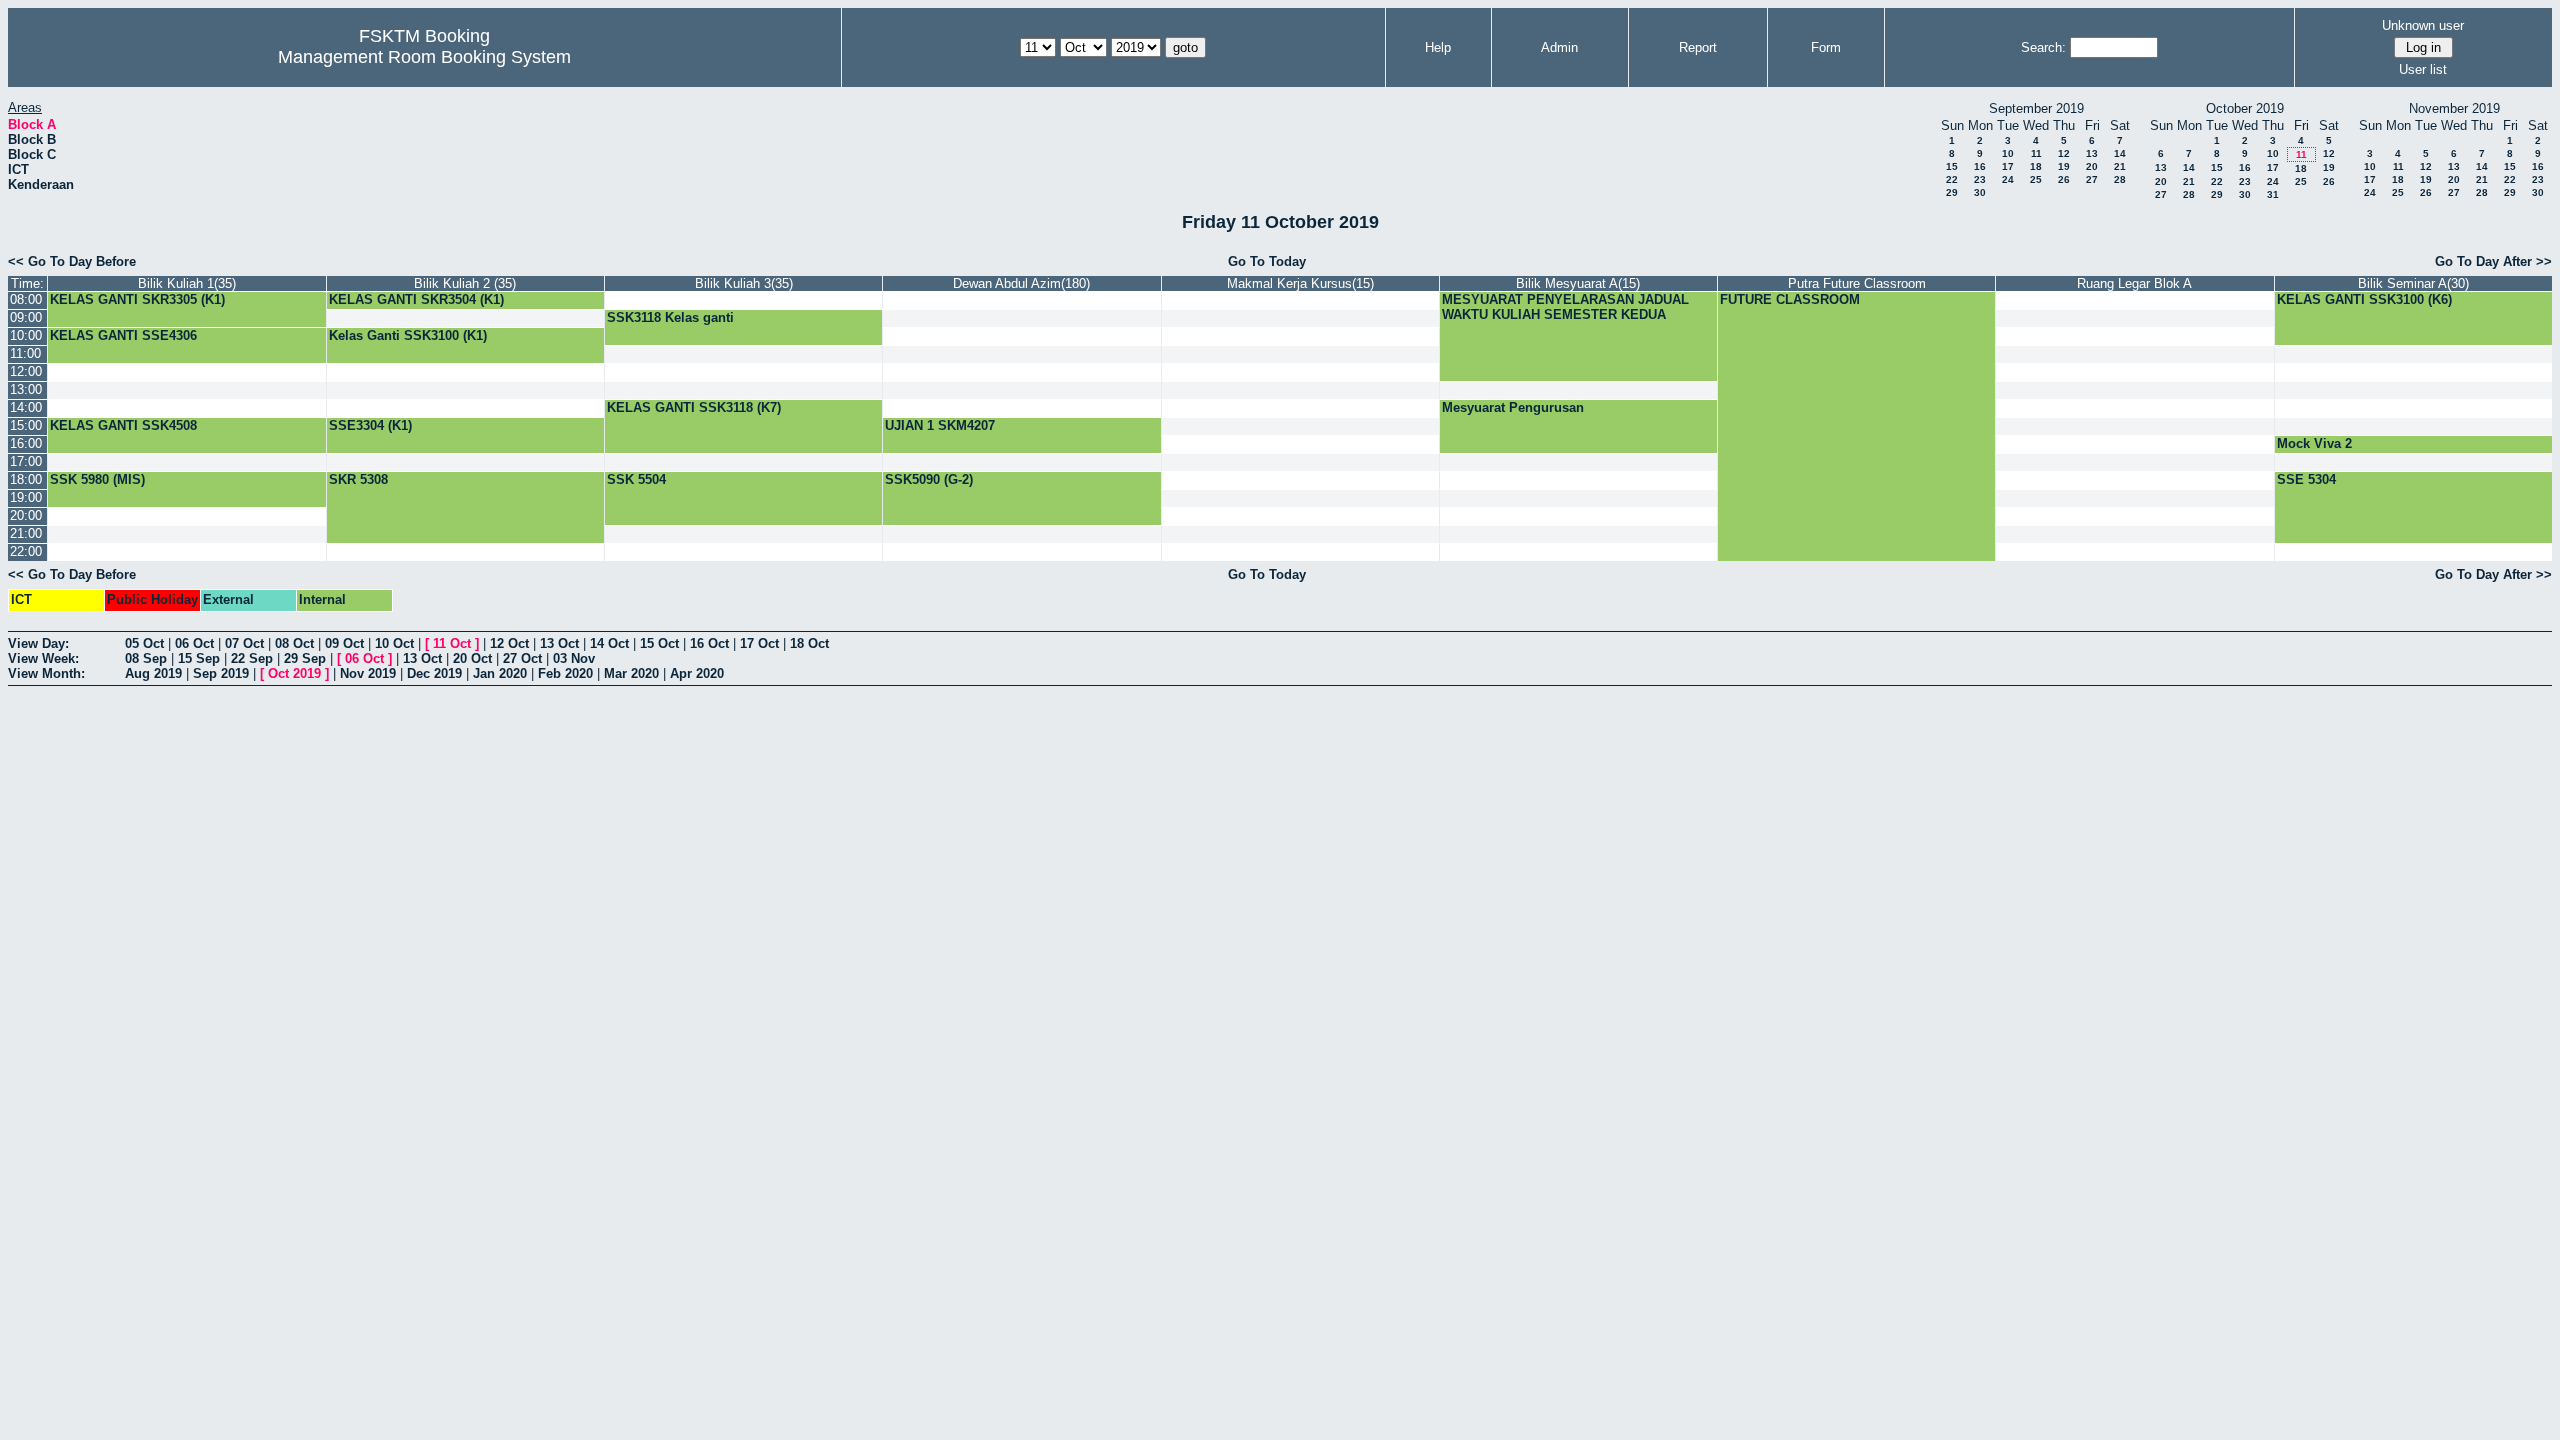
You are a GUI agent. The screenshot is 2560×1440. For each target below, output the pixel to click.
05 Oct (144, 643)
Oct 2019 (294, 673)
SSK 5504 (636, 479)
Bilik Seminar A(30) (2413, 283)
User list (2423, 69)
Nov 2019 (368, 673)
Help (1438, 47)
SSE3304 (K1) (370, 425)
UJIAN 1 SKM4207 (940, 425)
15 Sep (199, 658)
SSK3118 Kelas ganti (670, 317)
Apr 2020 (697, 673)
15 (1952, 166)
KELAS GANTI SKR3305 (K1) (137, 299)
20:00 (26, 515)
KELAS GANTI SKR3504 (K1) (416, 299)
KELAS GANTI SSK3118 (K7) (694, 407)
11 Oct (452, 643)
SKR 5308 (358, 479)
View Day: (38, 643)
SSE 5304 (2306, 479)
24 (2008, 179)
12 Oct (509, 643)
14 (2120, 153)
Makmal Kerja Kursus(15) (1300, 283)
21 (2120, 166)
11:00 (25, 353)
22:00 (26, 551)
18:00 (26, 479)
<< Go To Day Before (72, 261)
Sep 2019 (221, 673)
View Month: (46, 673)
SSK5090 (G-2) (929, 479)
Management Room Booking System (424, 57)
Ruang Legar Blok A (2134, 283)
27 (2092, 179)
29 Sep (305, 658)
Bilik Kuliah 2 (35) (465, 283)
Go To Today (1267, 261)
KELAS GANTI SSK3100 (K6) (2364, 299)
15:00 (26, 425)
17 (2008, 166)
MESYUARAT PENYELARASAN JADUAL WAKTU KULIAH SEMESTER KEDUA (1565, 307)
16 (1980, 166)
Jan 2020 (500, 673)
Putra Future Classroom (1857, 283)
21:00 (26, 533)
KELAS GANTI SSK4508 (123, 425)
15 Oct (659, 643)
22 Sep (252, 658)
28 (2120, 179)
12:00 (26, 371)
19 (2064, 166)
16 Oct (709, 643)
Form (1826, 47)
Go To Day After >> (2493, 261)
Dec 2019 (434, 673)
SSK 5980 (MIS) (97, 479)
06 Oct (194, 643)
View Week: (43, 658)
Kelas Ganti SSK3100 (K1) (408, 335)
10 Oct (394, 643)
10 (2008, 153)
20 (2092, 166)
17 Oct (759, 643)
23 (1980, 179)
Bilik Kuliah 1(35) (187, 283)
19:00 (26, 497)
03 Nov (574, 658)
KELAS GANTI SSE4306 (123, 335)
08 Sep (146, 658)
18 (2036, 166)
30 (1980, 192)
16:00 (26, 443)
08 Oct (294, 643)
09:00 (26, 317)
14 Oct (609, 643)
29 (1952, 192)
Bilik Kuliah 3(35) (744, 283)
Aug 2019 (153, 673)
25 (2036, 179)
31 (2273, 194)
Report (1698, 47)
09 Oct (344, 643)
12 (2064, 153)
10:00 (26, 335)
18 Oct (809, 643)
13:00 (26, 389)
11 (2036, 153)
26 (2064, 179)
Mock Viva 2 (2314, 443)
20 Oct (472, 658)
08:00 (26, 299)
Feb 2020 (565, 673)
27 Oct (522, 658)
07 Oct (244, 643)
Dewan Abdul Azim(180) (1021, 283)
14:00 (26, 407)
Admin (1559, 47)
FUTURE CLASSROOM (1790, 299)
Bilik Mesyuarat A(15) (1578, 283)
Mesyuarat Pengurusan (1513, 407)
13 (2092, 153)
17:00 (26, 461)
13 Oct (559, 643)
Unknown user (2423, 25)
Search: (2043, 47)
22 (1952, 179)
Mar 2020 (631, 673)
